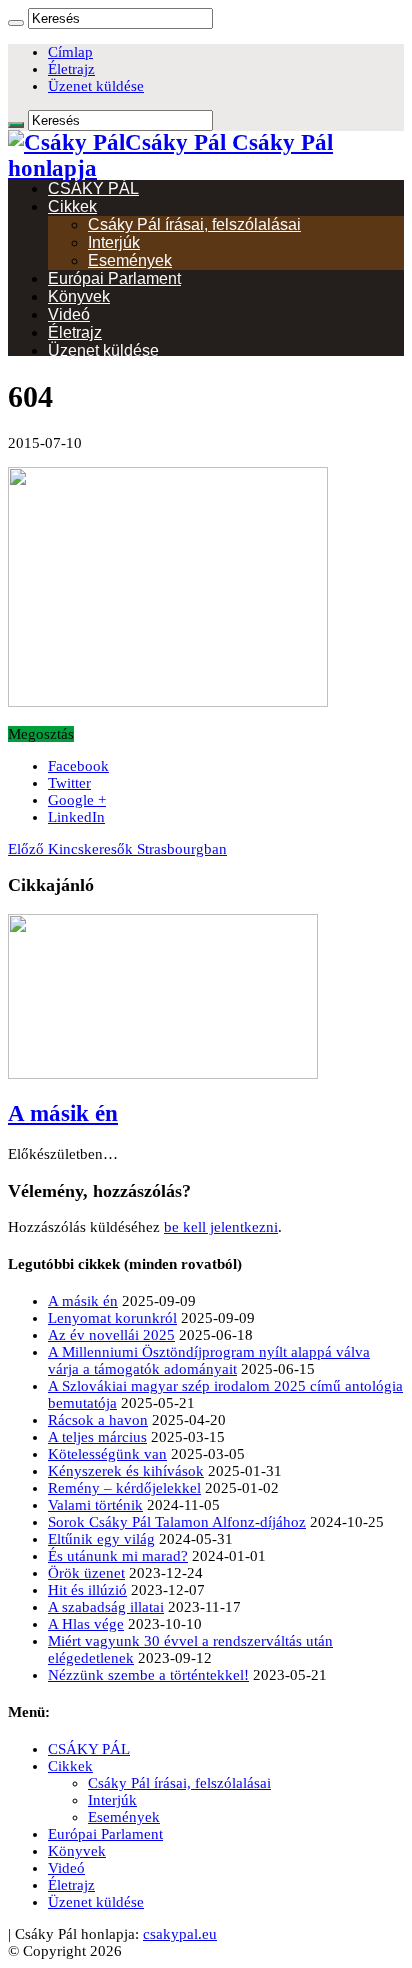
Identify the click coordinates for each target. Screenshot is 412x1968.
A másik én (63, 1113)
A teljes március (97, 1437)
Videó (69, 314)
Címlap (70, 52)
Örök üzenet (86, 1573)
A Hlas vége (86, 1624)
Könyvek (79, 296)
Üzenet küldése (96, 86)
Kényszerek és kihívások (126, 1471)
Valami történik (95, 1505)
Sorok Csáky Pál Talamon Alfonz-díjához (177, 1522)
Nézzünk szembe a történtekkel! (148, 1675)
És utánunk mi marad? (118, 1556)
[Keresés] (16, 23)
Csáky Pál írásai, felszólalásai (194, 224)
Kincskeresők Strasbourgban (117, 849)
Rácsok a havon (98, 1420)
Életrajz (71, 69)
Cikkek (72, 206)
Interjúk (114, 242)
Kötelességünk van (107, 1454)
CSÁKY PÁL (93, 188)
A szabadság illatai (106, 1607)
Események (130, 260)
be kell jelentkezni (221, 1227)
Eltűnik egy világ (101, 1539)
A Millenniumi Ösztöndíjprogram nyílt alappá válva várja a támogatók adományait (209, 1360)
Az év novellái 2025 (111, 1335)
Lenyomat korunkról (112, 1318)
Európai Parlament (114, 278)
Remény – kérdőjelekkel (124, 1488)
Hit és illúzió (87, 1590)
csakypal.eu (180, 1934)
